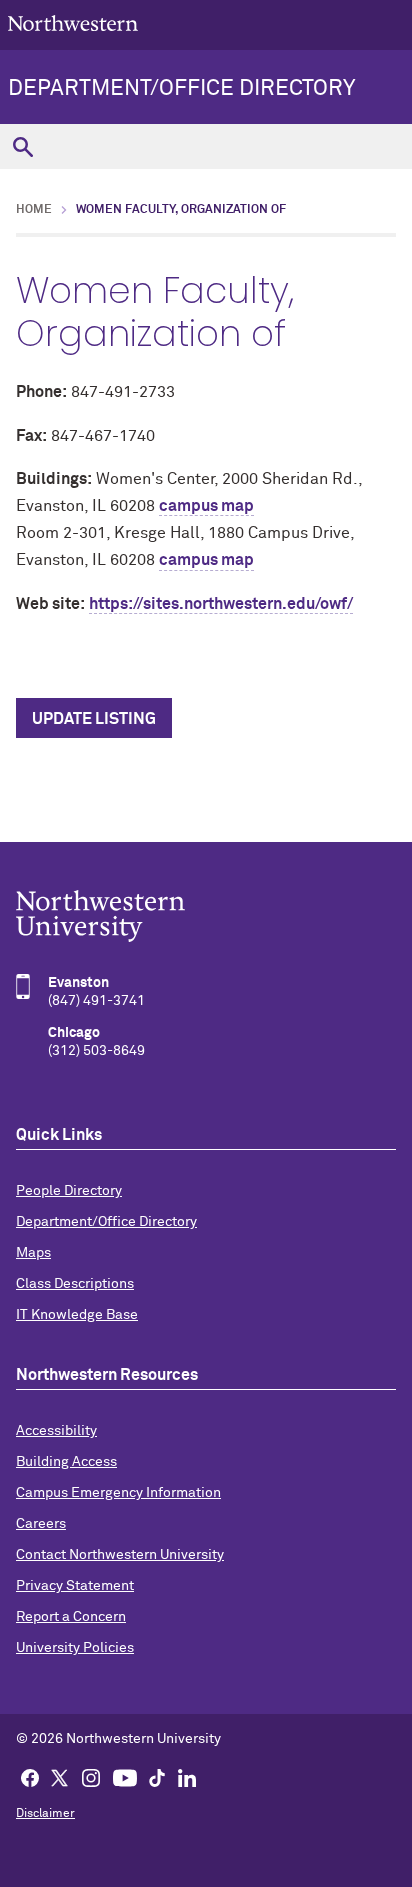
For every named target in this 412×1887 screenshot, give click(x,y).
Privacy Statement (75, 1586)
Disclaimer (45, 1814)
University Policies (75, 1648)
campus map (206, 506)
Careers (41, 1524)
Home (34, 210)
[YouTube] (125, 1777)
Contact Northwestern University (120, 1555)
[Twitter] (60, 1777)
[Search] (22, 146)
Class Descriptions (75, 1284)
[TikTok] (157, 1777)
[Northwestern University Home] (73, 23)
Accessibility (56, 1431)
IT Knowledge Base (77, 1315)
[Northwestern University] (206, 916)
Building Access (66, 1462)
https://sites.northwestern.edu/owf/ (221, 604)
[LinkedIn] (187, 1777)
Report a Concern (71, 1617)
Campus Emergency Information (118, 1493)
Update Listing (94, 719)
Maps (33, 1253)
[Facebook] (30, 1777)
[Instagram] (91, 1777)
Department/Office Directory (181, 89)
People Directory (69, 1191)
